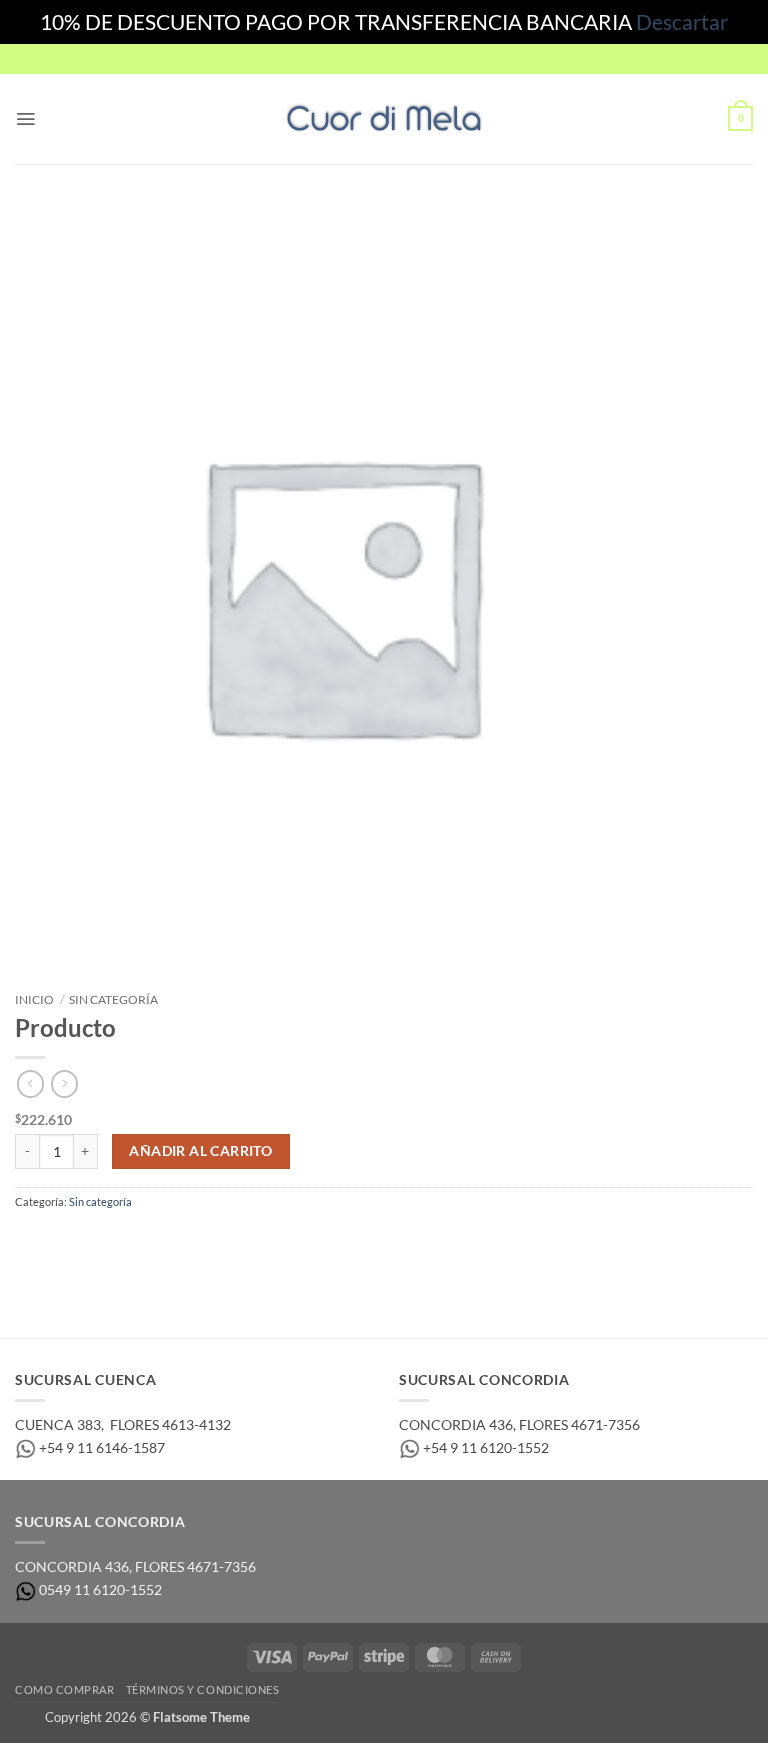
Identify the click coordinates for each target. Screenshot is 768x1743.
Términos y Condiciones (203, 1689)
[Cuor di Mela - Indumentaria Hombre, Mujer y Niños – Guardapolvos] (384, 118)
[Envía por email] (125, 1241)
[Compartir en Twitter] (94, 1241)
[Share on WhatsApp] (30, 1241)
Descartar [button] (682, 21)
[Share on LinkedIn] (188, 1241)
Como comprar (64, 1689)
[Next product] (30, 1084)
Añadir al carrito (200, 1151)
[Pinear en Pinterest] (157, 1241)
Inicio (34, 999)
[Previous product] (64, 1084)
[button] (25, 119)
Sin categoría (113, 999)
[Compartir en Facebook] (62, 1241)
